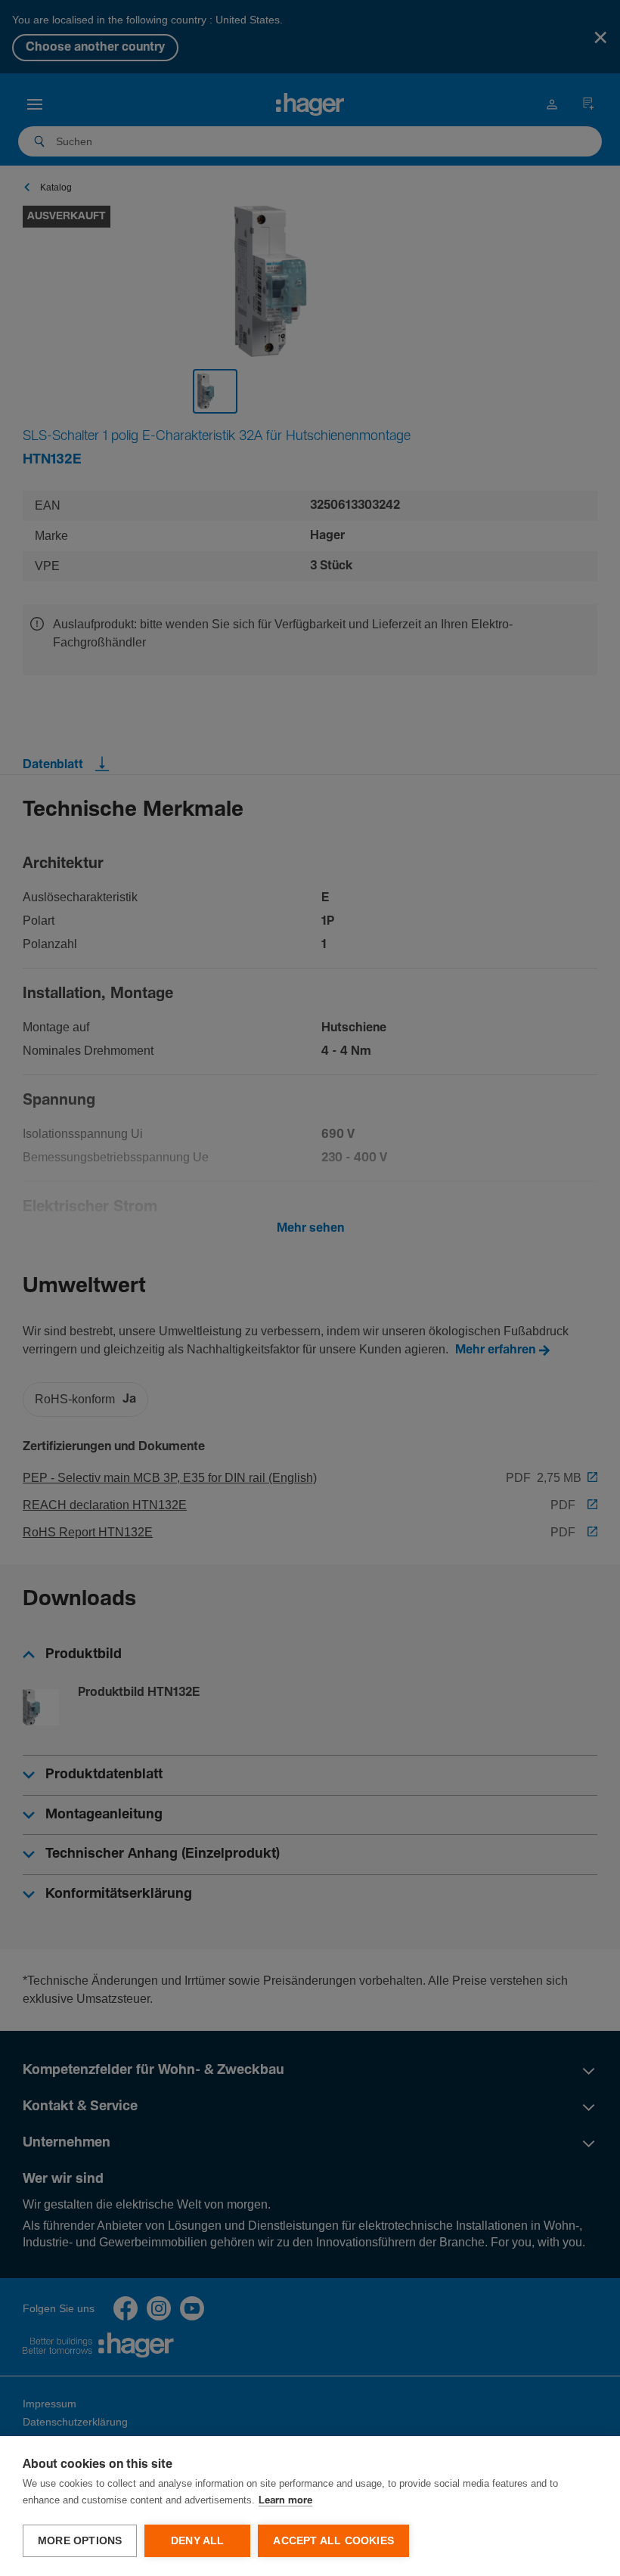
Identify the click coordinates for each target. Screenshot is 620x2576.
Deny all (198, 2541)
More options (80, 2541)
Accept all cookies (333, 2541)
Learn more (285, 2501)
